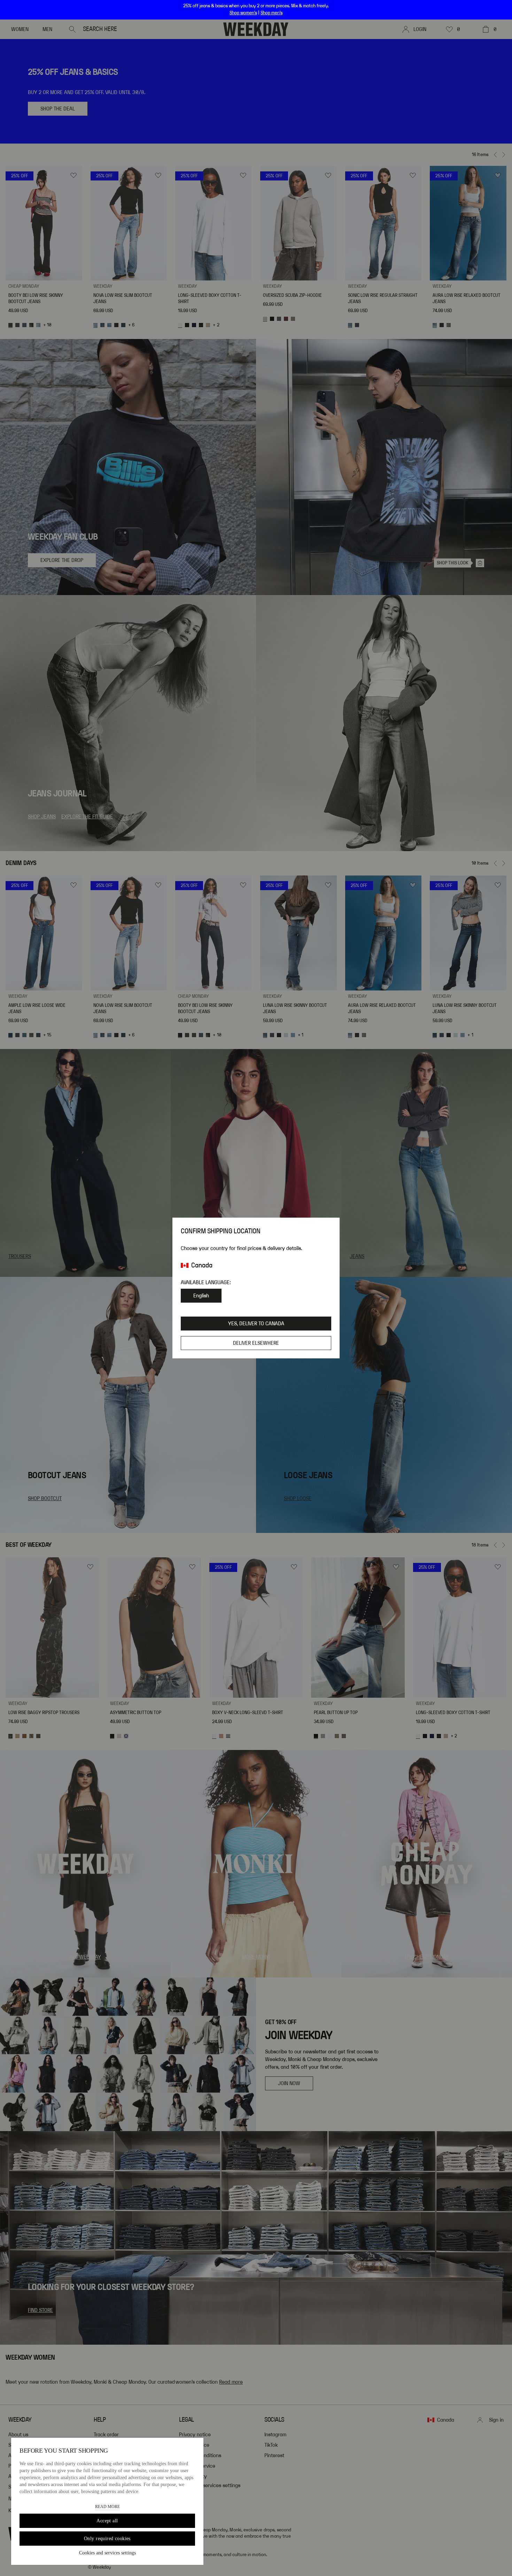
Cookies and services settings (107, 2553)
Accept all (107, 2521)
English (201, 1296)
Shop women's (243, 13)
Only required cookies (107, 2539)
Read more (107, 2507)
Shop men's (271, 13)
